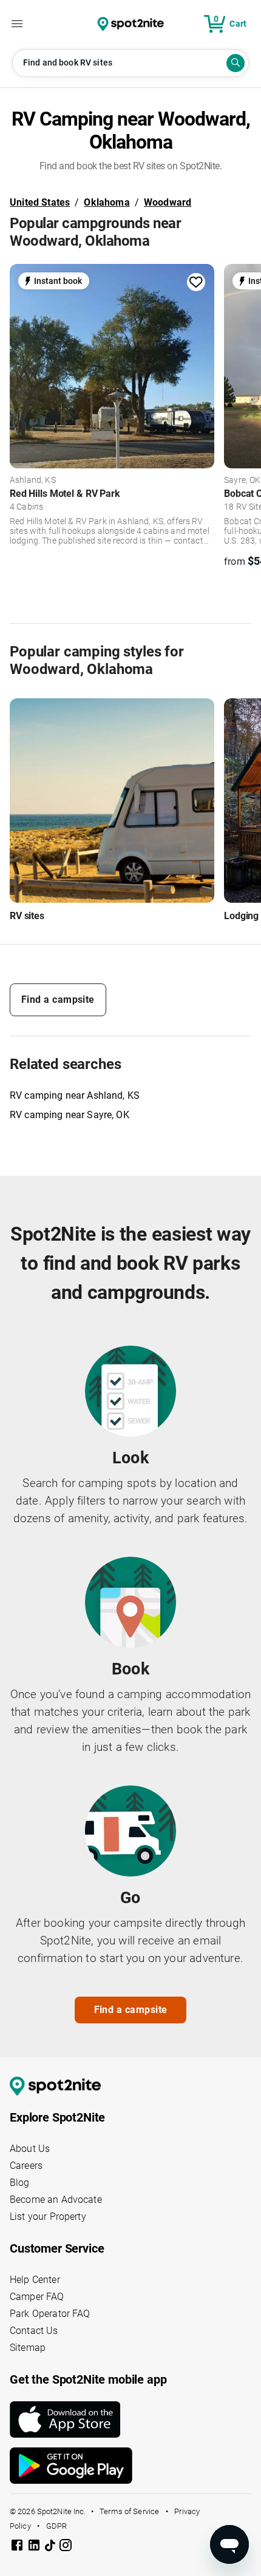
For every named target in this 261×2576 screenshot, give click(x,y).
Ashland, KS (33, 480)
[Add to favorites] (196, 282)
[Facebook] (18, 2547)
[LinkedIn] (35, 2547)
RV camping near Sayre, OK (69, 1115)
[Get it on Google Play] (130, 2466)
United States (40, 202)
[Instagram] (66, 2547)
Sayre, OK (242, 480)
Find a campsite (58, 1000)
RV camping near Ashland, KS (75, 1095)
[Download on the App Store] (130, 2419)
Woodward (168, 202)
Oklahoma (107, 202)
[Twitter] (51, 2546)
